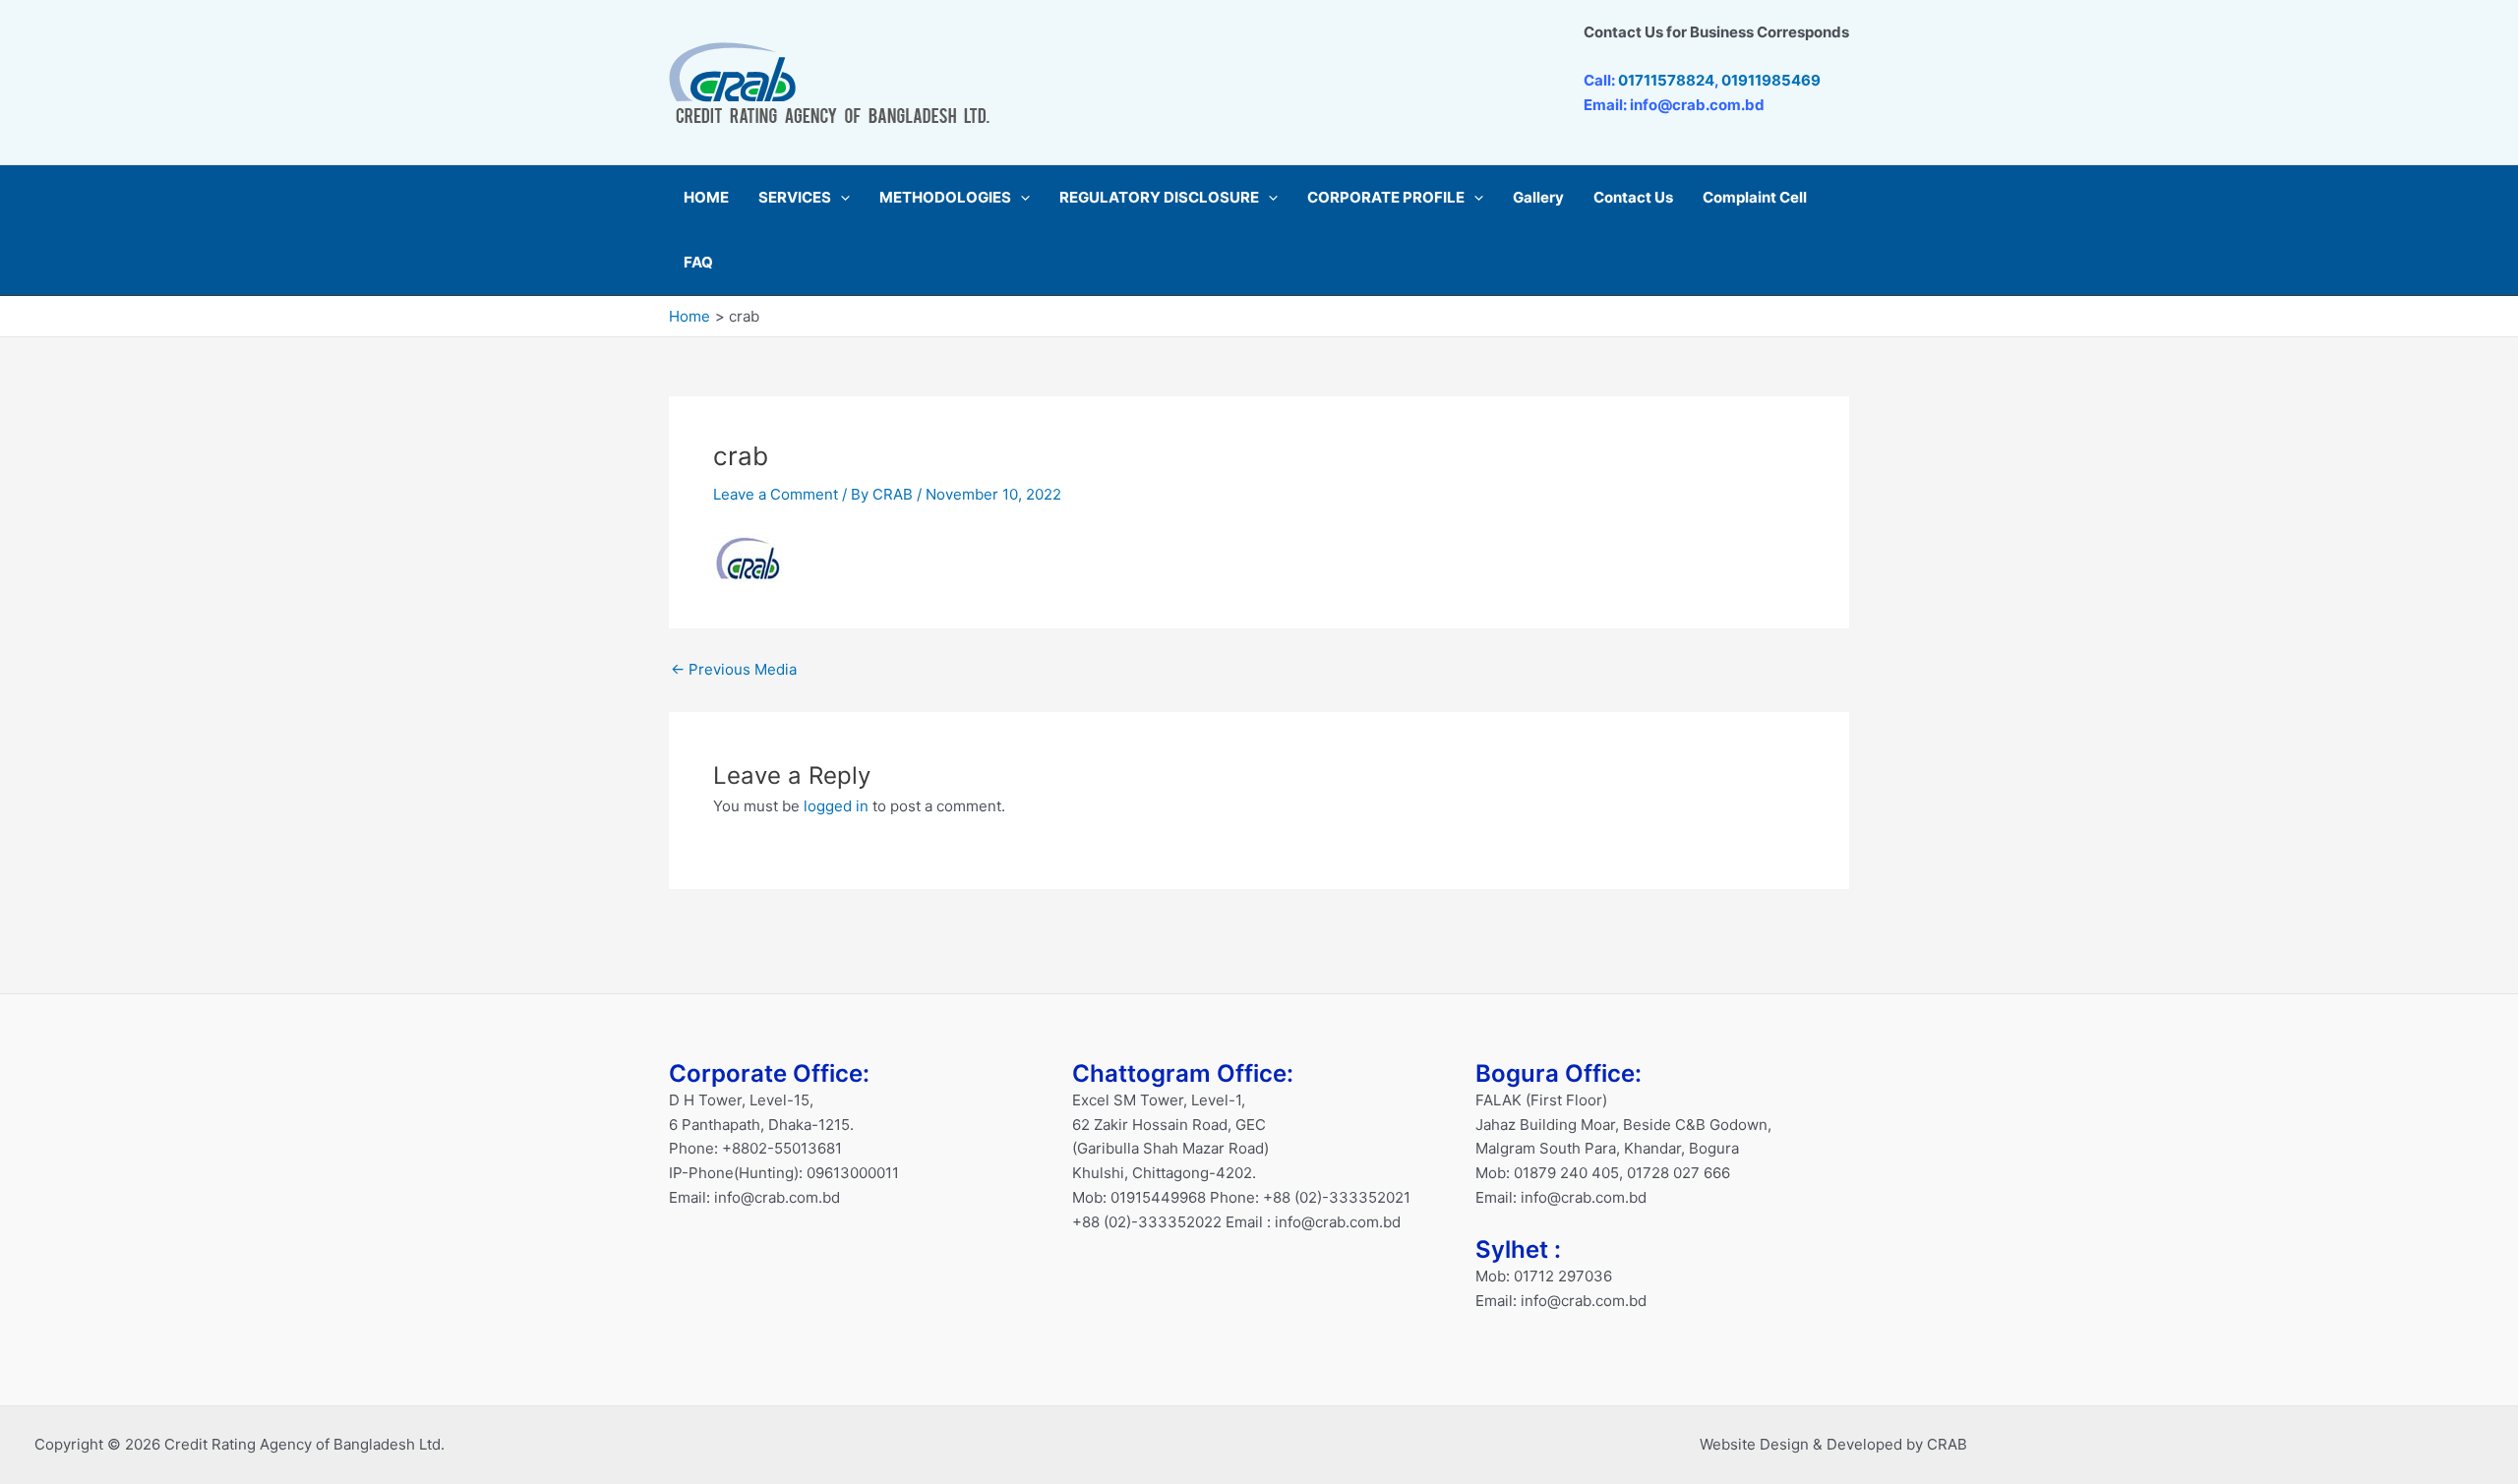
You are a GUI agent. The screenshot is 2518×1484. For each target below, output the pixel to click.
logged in (836, 806)
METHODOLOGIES (945, 197)
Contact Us (1633, 197)
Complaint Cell (1755, 197)
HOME (706, 197)
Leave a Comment (776, 494)
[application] (840, 198)
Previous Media (734, 669)
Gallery (1538, 197)
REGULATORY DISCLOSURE (1159, 197)
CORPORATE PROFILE (1386, 197)
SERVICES (795, 197)
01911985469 (1771, 80)
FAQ (698, 262)
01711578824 (1666, 80)
